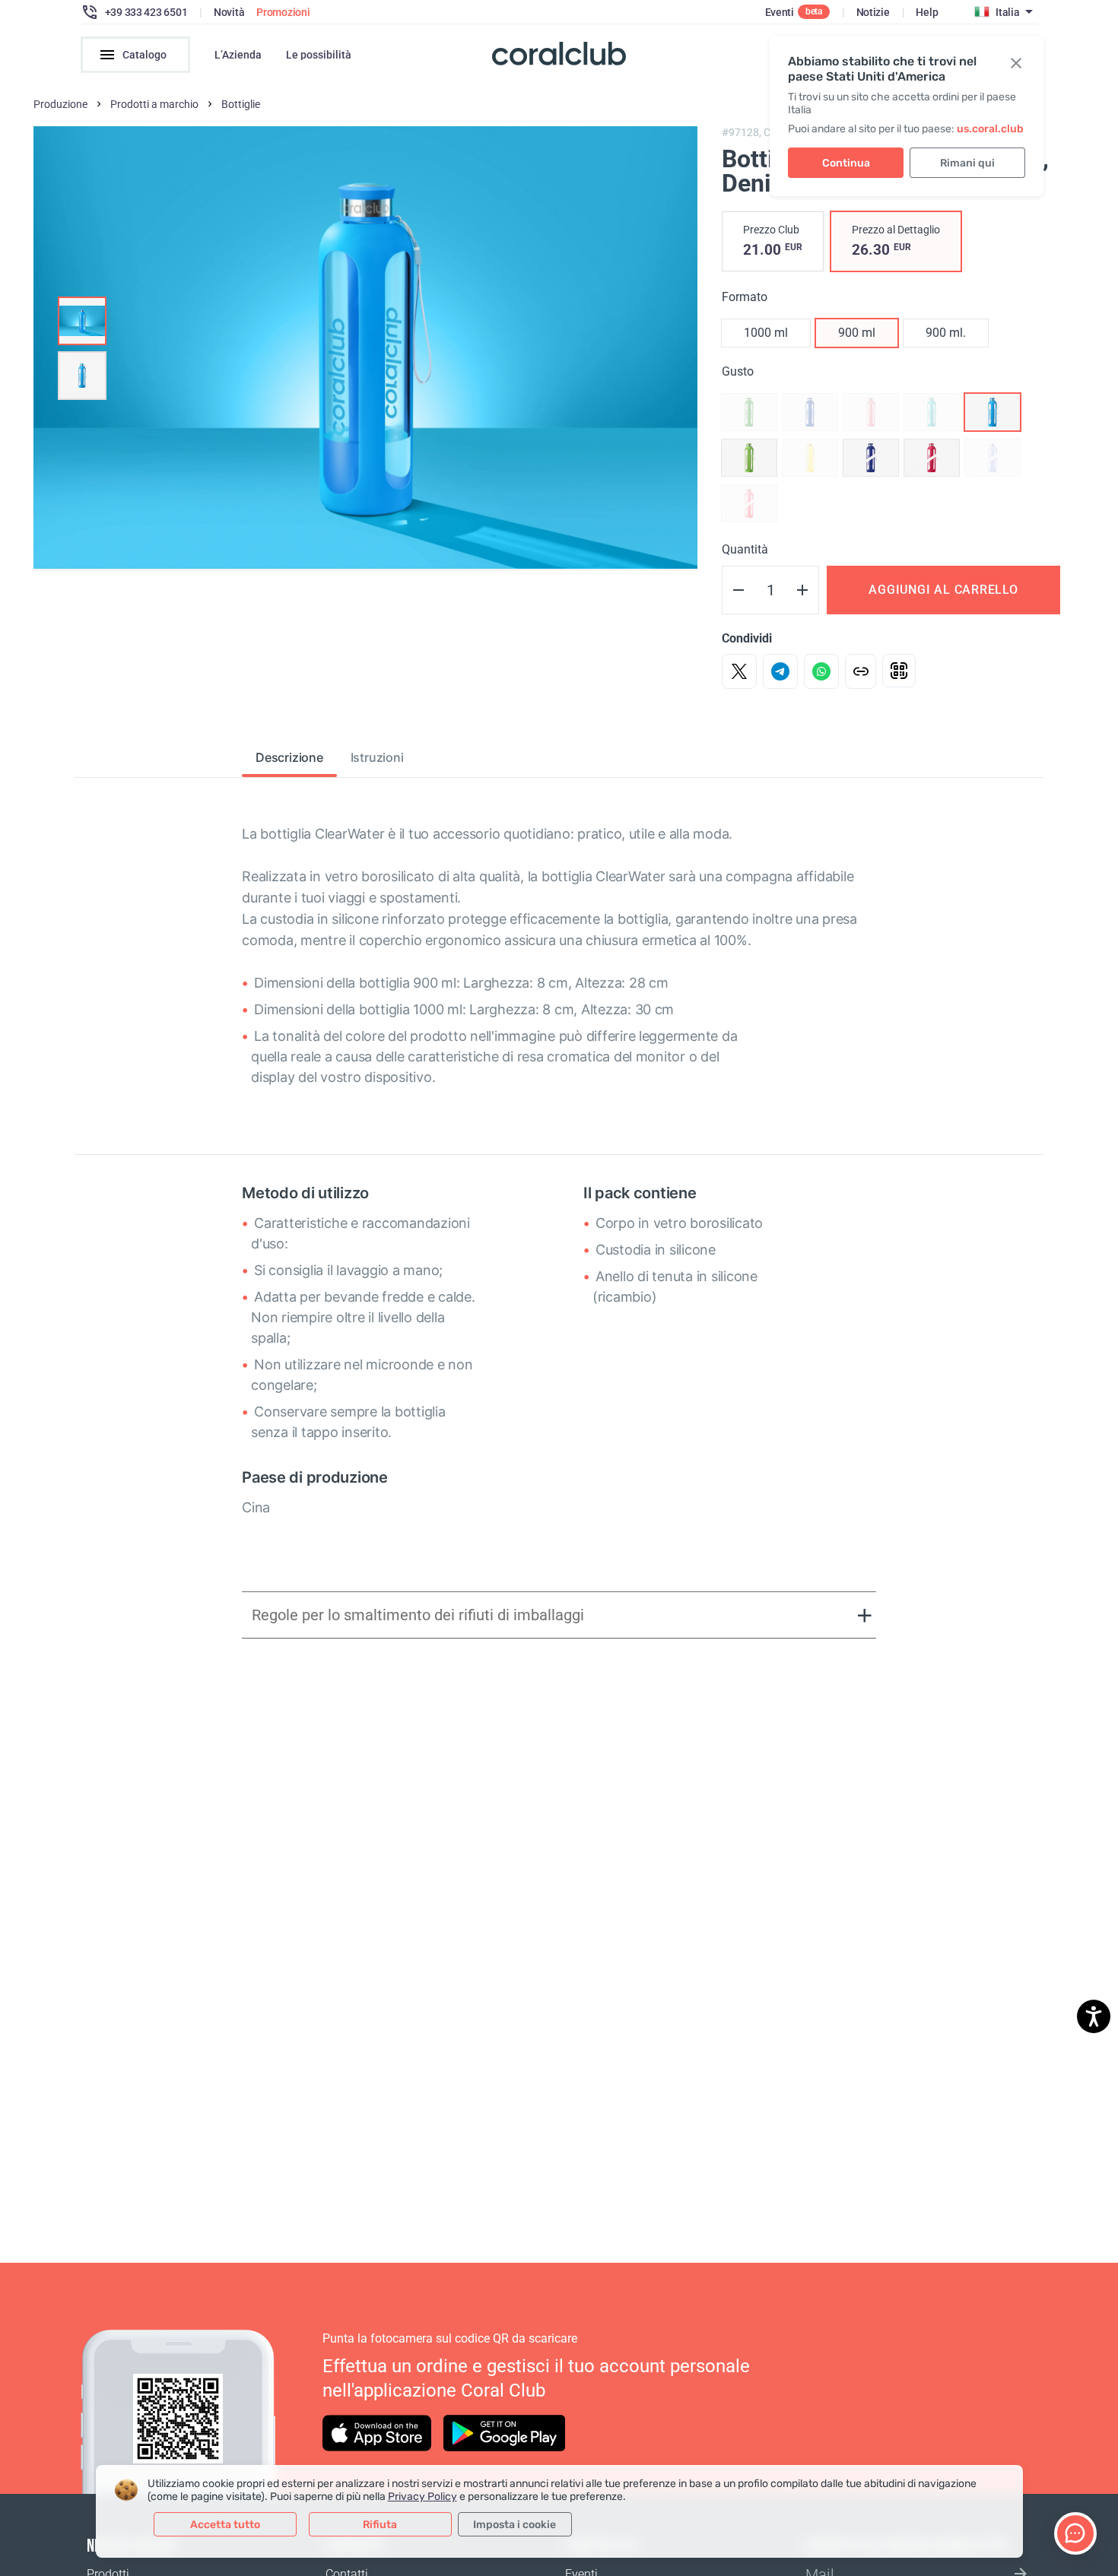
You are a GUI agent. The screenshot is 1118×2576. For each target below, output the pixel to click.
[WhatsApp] (821, 671)
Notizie (873, 12)
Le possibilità (319, 55)
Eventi (780, 12)
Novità (229, 12)
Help (927, 12)
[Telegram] (780, 671)
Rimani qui (967, 163)
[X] (739, 671)
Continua (846, 163)
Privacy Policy (422, 2497)
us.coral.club (990, 129)
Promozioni (283, 12)
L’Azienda (238, 55)
